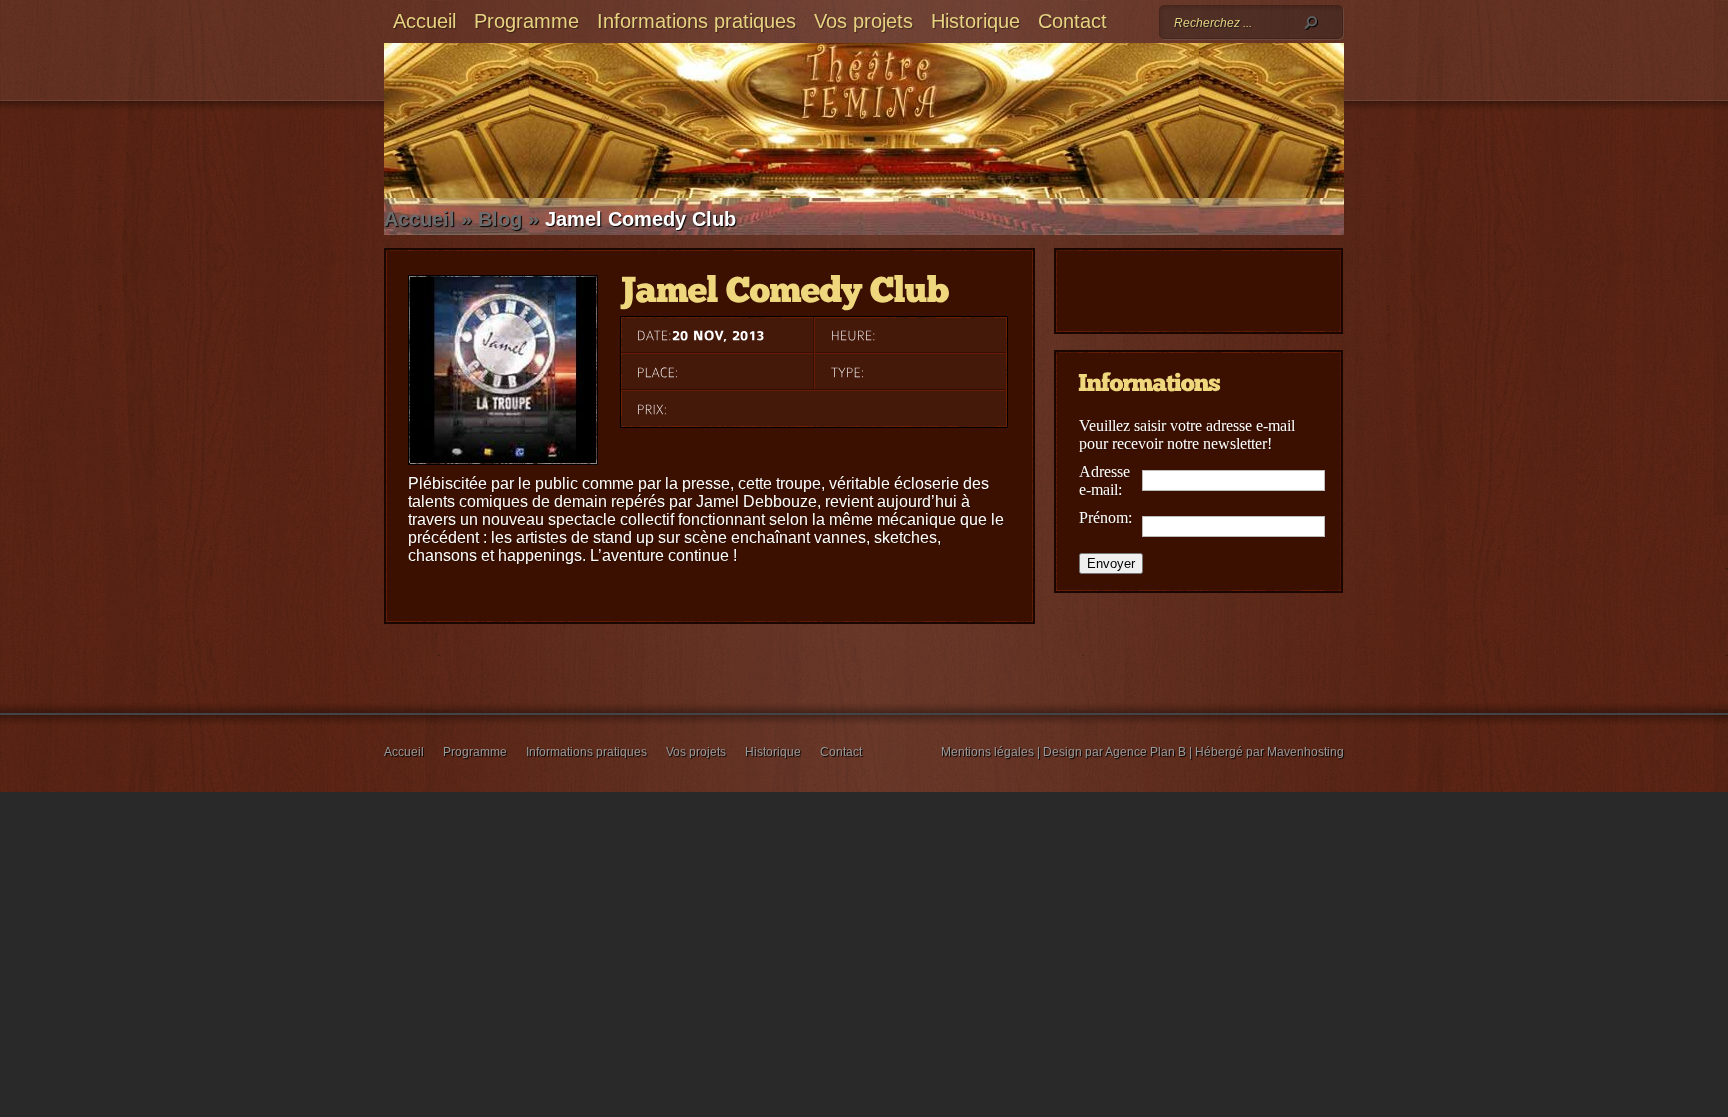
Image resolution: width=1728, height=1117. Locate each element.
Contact (1072, 21)
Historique (975, 21)
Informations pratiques (696, 21)
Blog (500, 219)
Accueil (424, 21)
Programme (526, 21)
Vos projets (863, 21)
